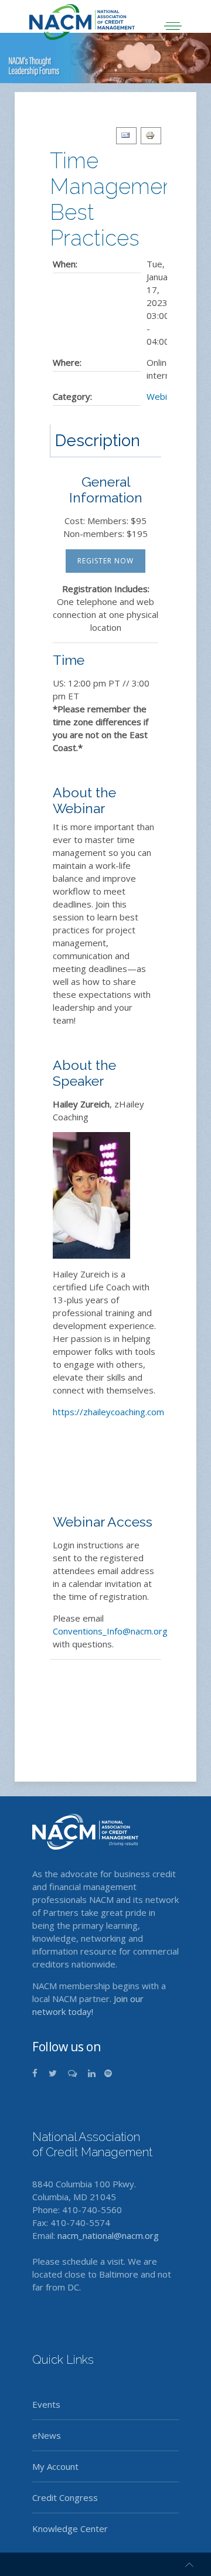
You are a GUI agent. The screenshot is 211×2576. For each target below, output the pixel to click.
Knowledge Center (70, 2529)
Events (46, 2404)
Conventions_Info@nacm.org (110, 1631)
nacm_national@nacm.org (108, 2235)
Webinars (166, 396)
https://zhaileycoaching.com (108, 1412)
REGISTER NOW (105, 561)
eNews (47, 2435)
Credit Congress (65, 2497)
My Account (55, 2466)
